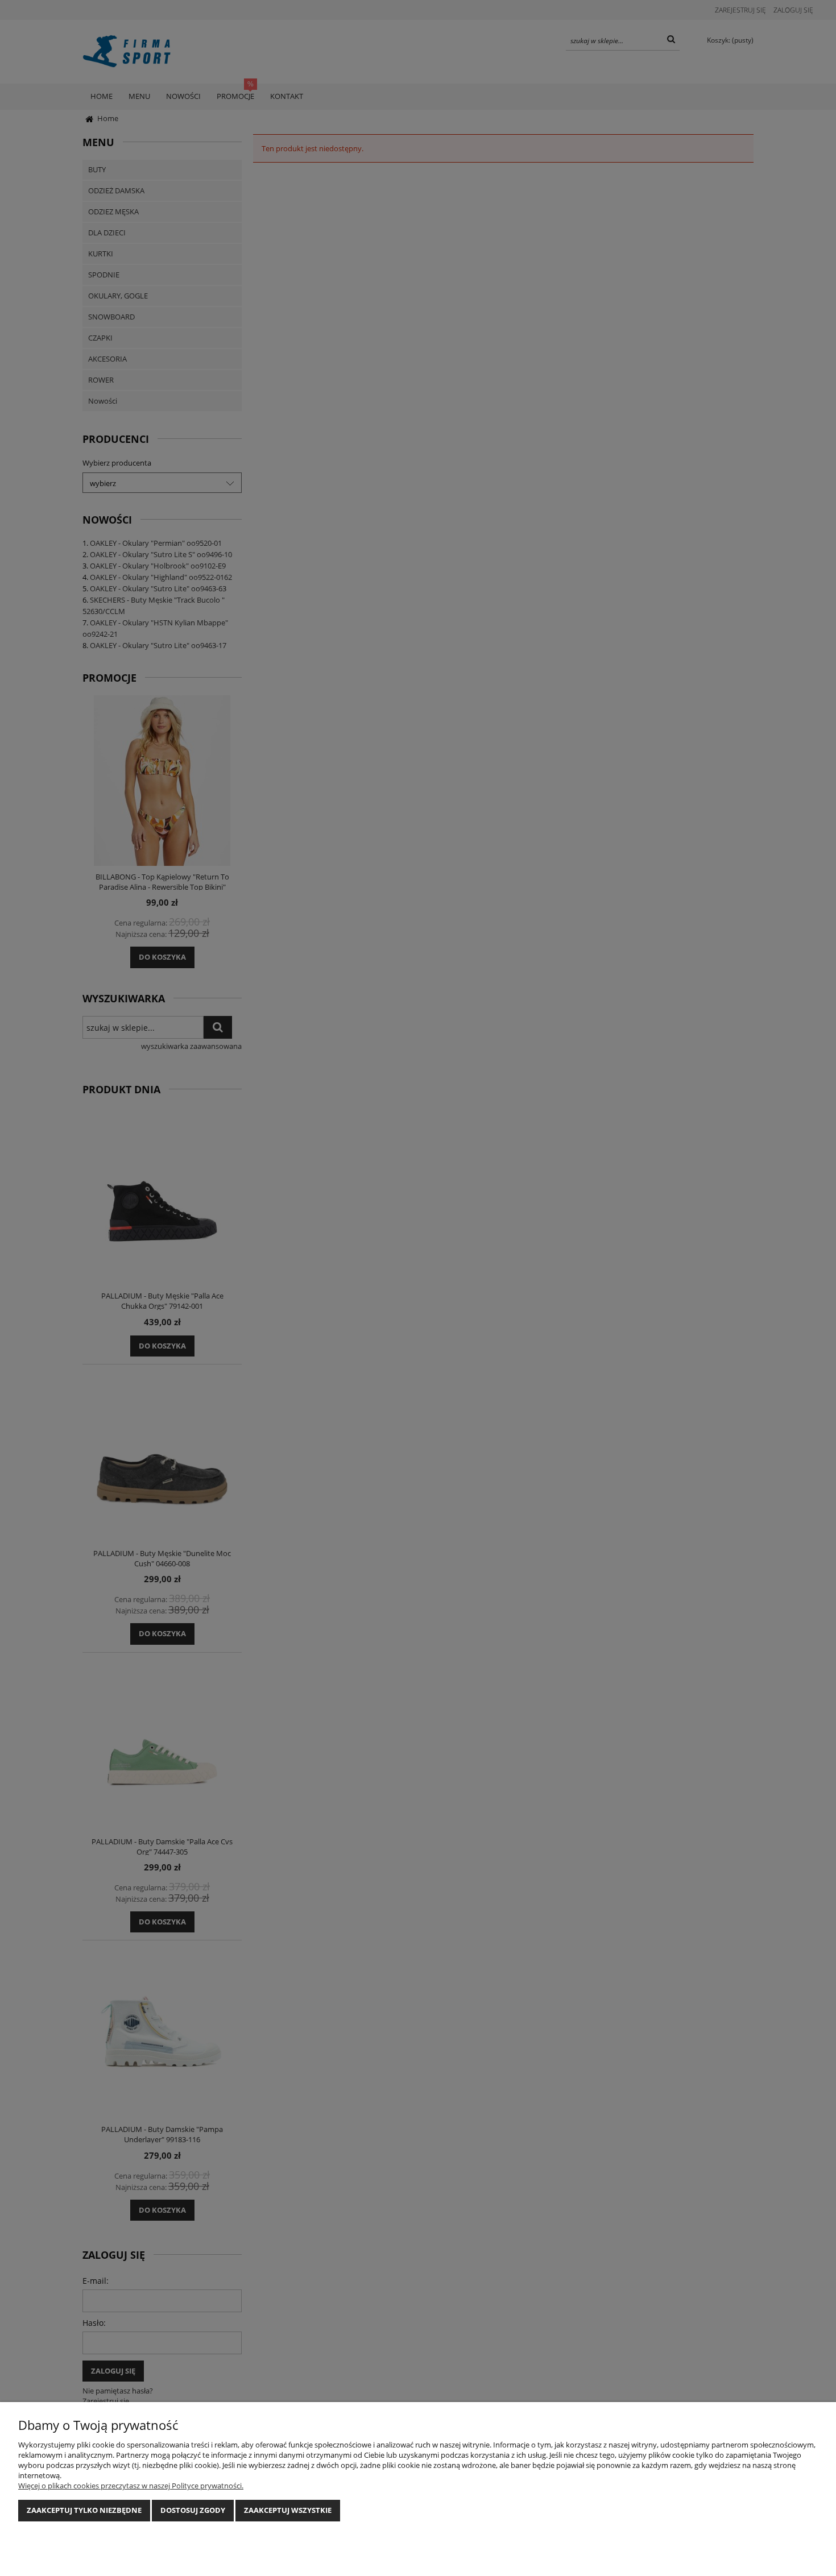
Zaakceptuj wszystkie (288, 2510)
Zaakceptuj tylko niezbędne (84, 2510)
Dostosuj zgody (193, 2510)
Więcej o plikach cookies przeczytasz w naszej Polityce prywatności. (131, 2486)
